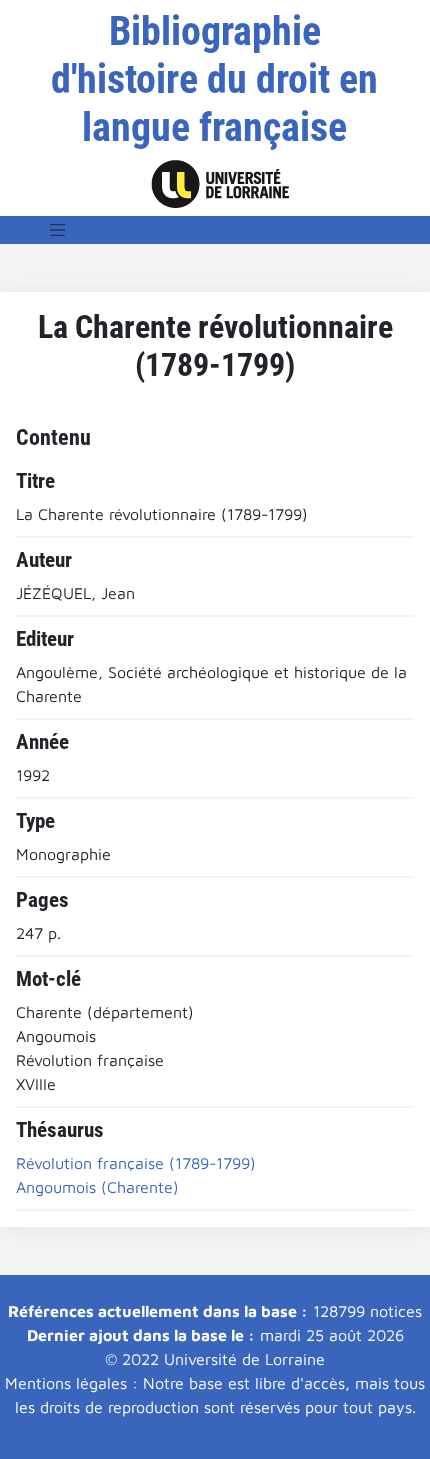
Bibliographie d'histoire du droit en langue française (214, 79)
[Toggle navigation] (58, 230)
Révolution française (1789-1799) (136, 1163)
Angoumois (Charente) (97, 1187)
